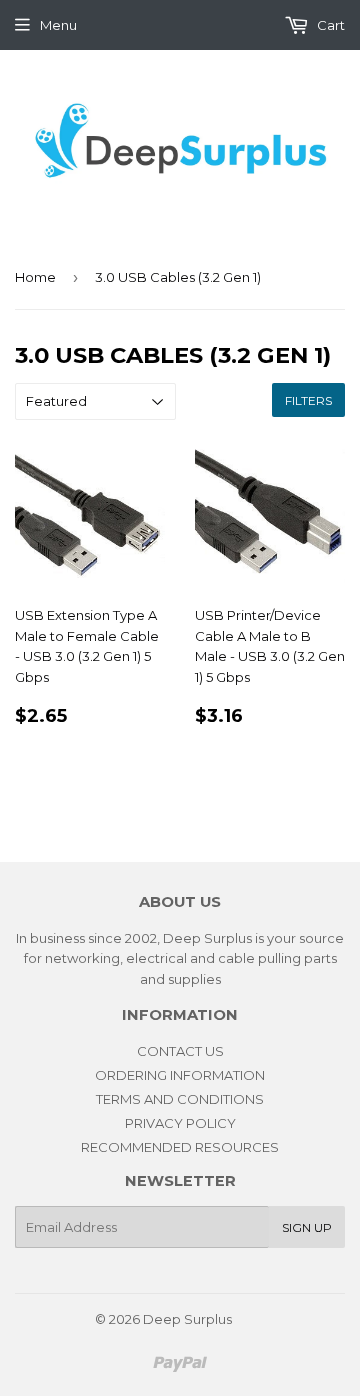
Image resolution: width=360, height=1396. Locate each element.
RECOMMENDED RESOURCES (180, 1147)
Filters (308, 400)
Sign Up (307, 1227)
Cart (329, 25)
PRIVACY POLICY (180, 1123)
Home (35, 277)
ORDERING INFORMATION (180, 1075)
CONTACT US (180, 1051)
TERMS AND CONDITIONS (180, 1099)
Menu (58, 25)
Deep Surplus (187, 1319)
